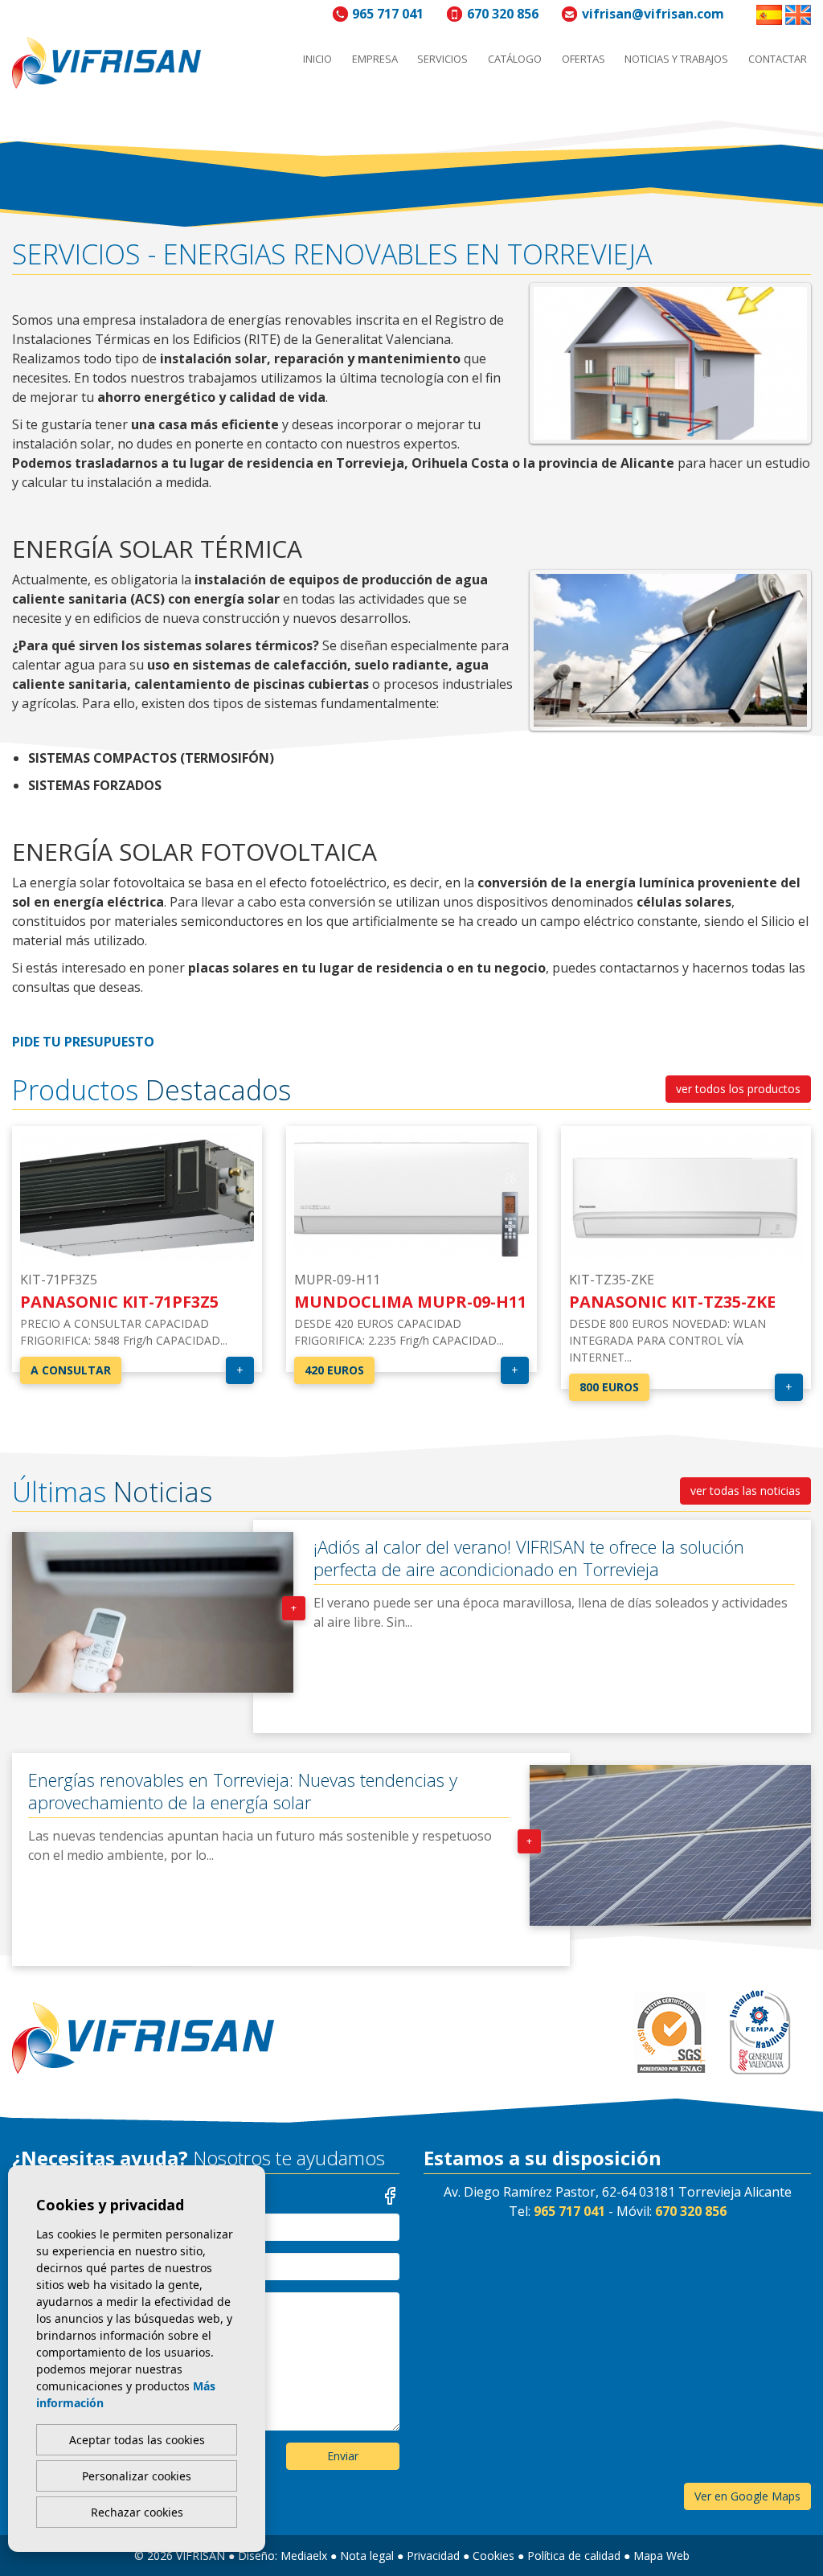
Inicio (317, 59)
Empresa (375, 59)
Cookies (493, 2556)
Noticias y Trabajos (676, 59)
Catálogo (515, 59)
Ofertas (583, 59)
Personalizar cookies (137, 2476)
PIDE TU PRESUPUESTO (83, 1042)
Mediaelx (304, 2556)
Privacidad (433, 2556)
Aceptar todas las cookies (137, 2440)
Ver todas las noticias (745, 1491)
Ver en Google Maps (747, 2496)
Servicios (442, 59)
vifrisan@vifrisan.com (653, 14)
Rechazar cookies (137, 2512)
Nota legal (367, 2556)
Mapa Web (661, 2556)
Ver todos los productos (738, 1089)
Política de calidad (574, 2556)
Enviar (343, 2456)
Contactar (778, 59)
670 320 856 (503, 14)
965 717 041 (388, 14)
